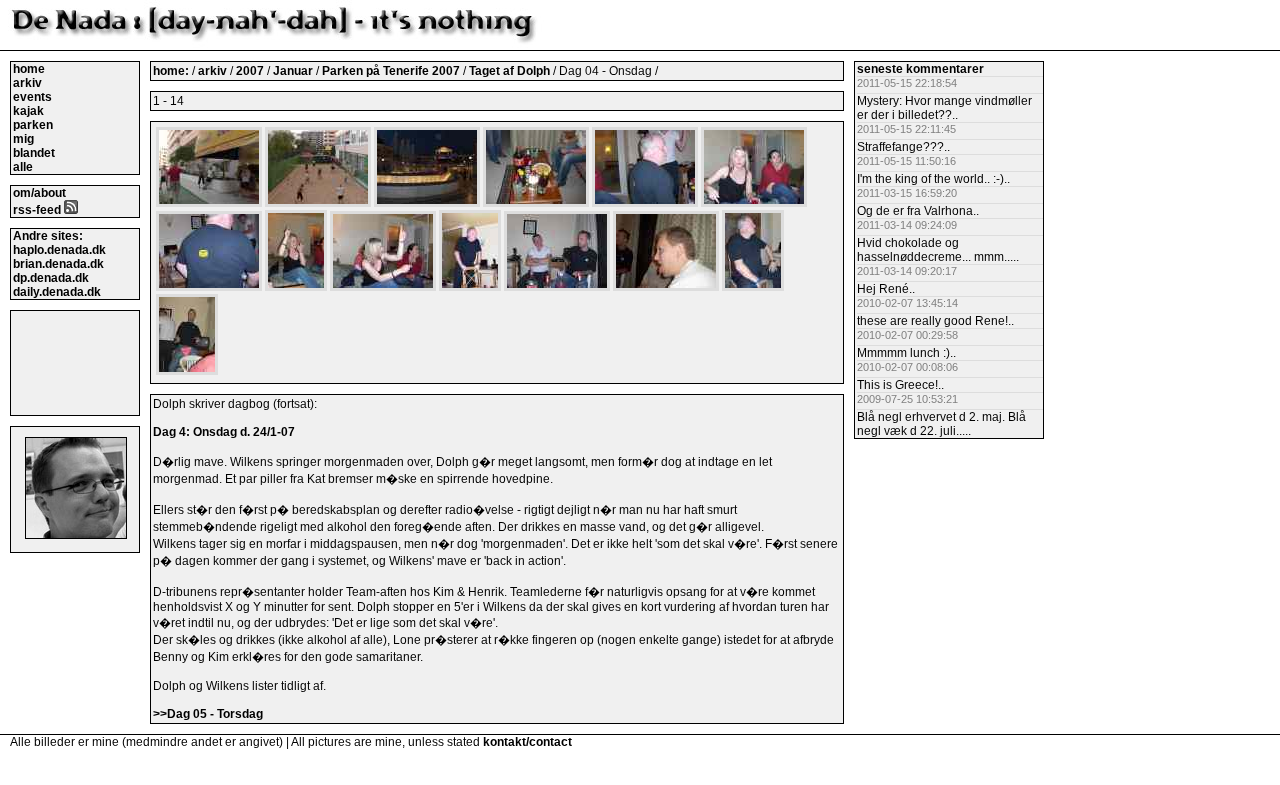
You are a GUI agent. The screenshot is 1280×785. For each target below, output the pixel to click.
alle (23, 167)
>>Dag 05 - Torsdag (208, 714)
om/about (39, 193)
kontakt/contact (527, 742)
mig (23, 139)
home (29, 69)
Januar (294, 71)
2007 (250, 71)
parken (33, 125)
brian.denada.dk (58, 264)
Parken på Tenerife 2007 (392, 71)
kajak (28, 111)
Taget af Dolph (511, 71)
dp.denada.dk (51, 278)
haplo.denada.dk (59, 250)
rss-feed (38, 210)
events (32, 97)
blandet (34, 153)
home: (172, 71)
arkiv (27, 83)
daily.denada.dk (57, 292)
